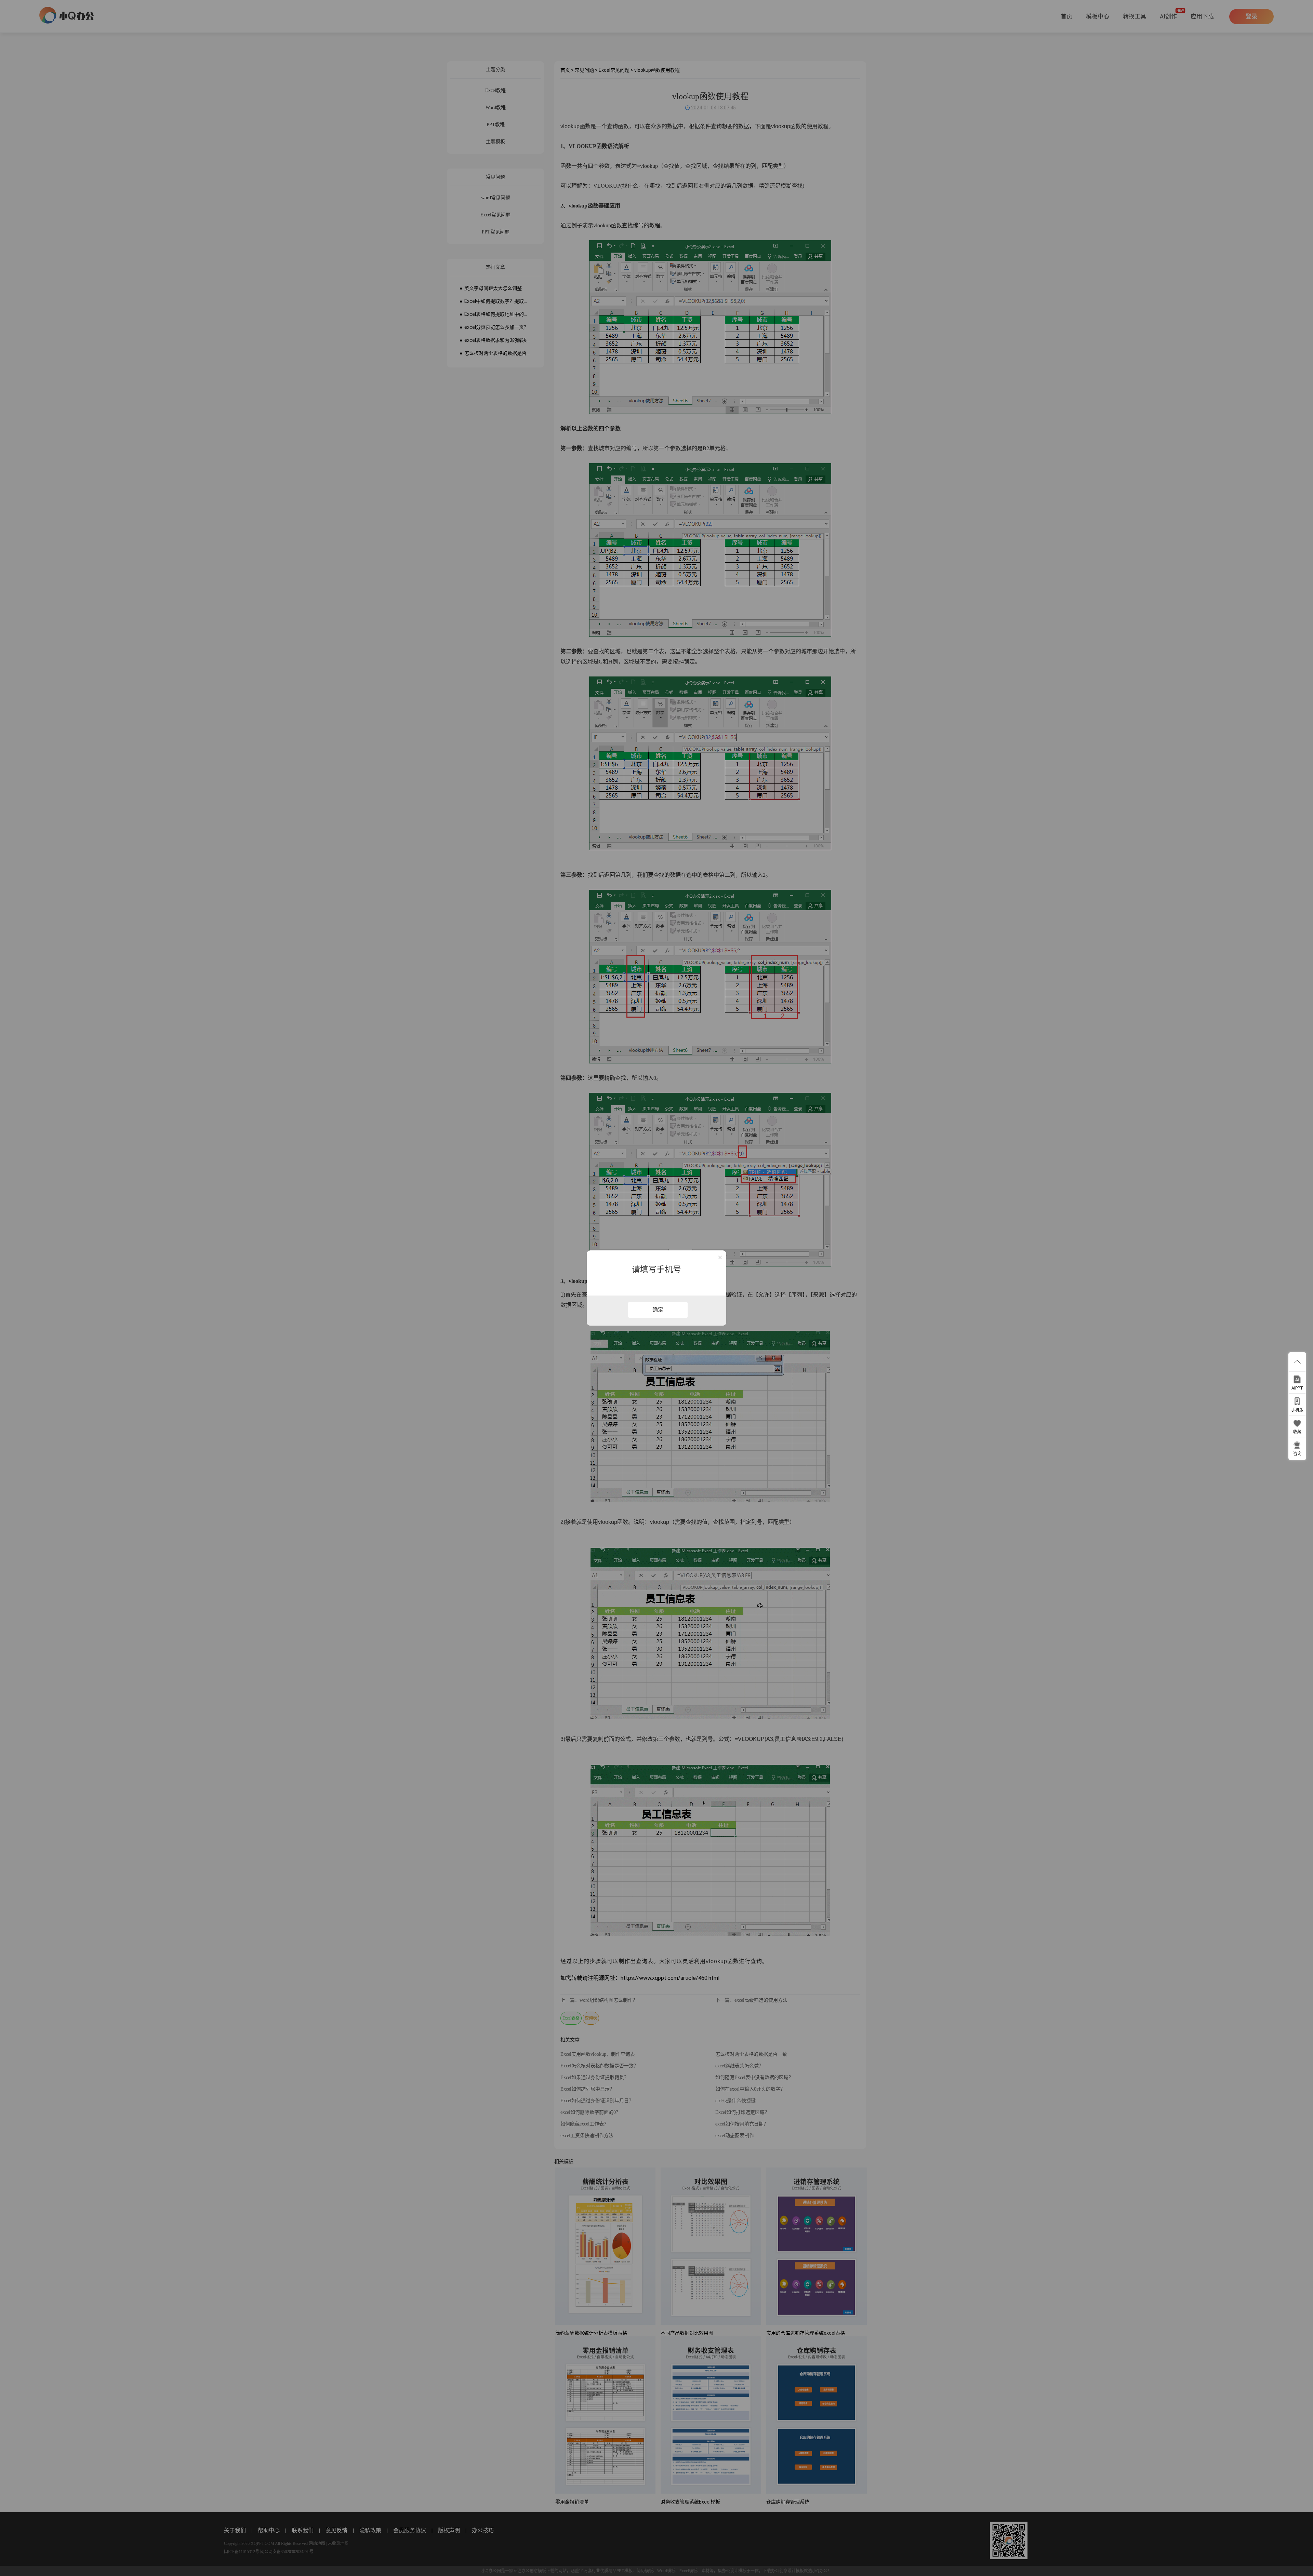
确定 (658, 1310)
